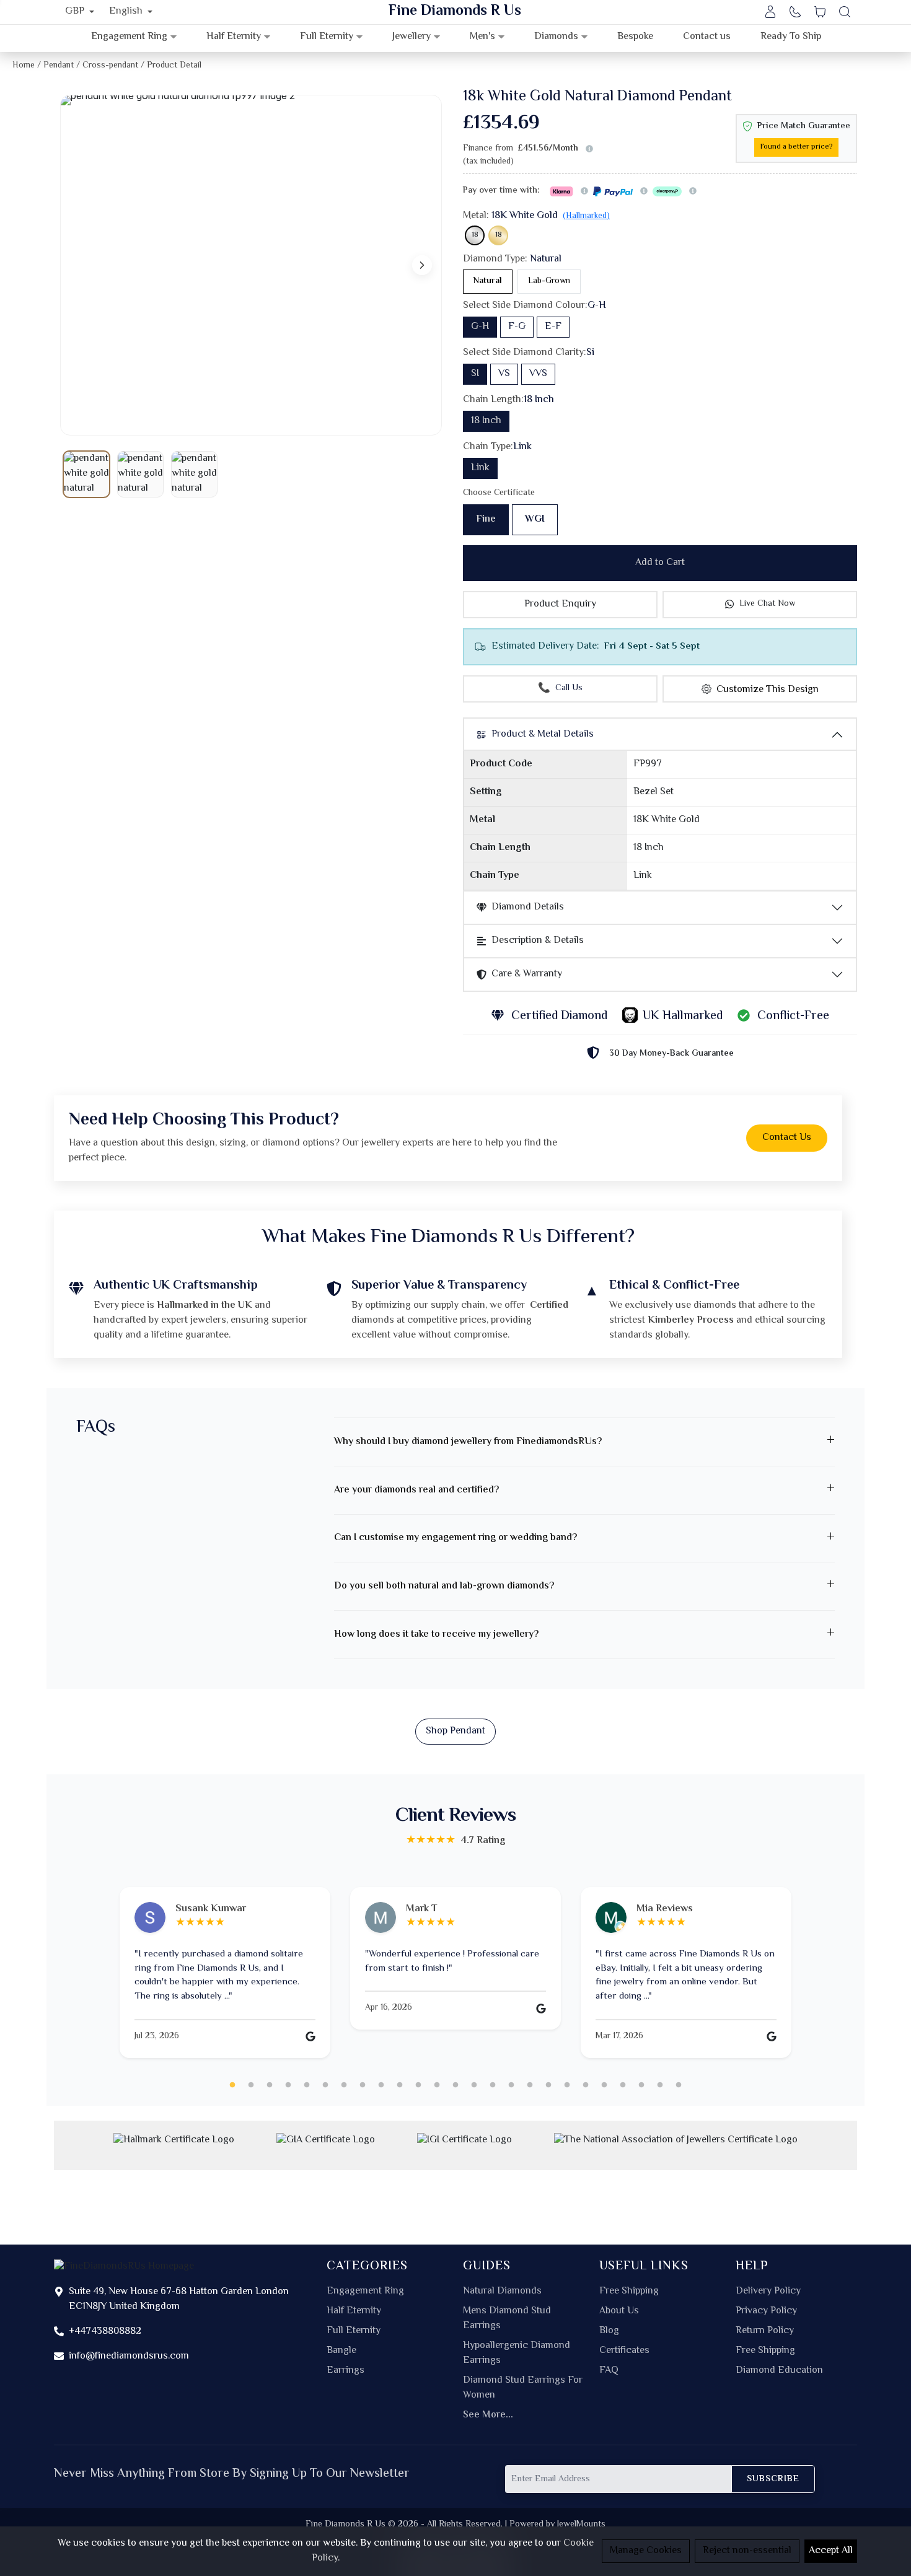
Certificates (624, 2351)
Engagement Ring (365, 2292)
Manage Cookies (646, 2551)
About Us (619, 2311)
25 (679, 2085)
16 (511, 2085)
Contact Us (787, 1138)
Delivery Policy (768, 2292)
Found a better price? (796, 147)
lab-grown (549, 281)
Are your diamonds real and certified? (416, 1490)
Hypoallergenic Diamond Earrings (517, 2354)
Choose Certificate (499, 493)
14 (474, 2085)
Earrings (345, 2371)
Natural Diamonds (502, 2292)
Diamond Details (528, 907)
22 (623, 2085)
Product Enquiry (560, 604)
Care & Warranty (527, 974)
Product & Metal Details (543, 734)
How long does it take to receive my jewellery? (436, 1635)
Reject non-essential (747, 2551)
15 (493, 2085)
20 (586, 2085)
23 (641, 2085)
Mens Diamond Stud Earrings (507, 2319)
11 (418, 2085)
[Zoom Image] (251, 265)
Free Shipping (629, 2292)
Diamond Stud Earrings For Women (523, 2388)
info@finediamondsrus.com (129, 2356)
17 (530, 2085)
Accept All (831, 2551)
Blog (609, 2331)
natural (488, 281)
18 (475, 235)
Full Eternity (354, 2331)
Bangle (341, 2351)
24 (660, 2085)
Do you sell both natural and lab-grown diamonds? (444, 1586)
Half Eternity (354, 2311)
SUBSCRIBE (773, 2479)
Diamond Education (779, 2371)
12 (437, 2085)
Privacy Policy (766, 2311)
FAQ (609, 2371)
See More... (488, 2416)
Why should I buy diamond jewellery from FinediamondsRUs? (468, 1442)
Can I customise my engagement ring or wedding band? (455, 1538)
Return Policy (765, 2331)
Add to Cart (660, 563)
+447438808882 (105, 2332)
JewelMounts (581, 2524)
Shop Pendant (455, 1731)
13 (455, 2085)
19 (567, 2085)
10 (400, 2085)
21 (604, 2085)
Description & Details (538, 941)
